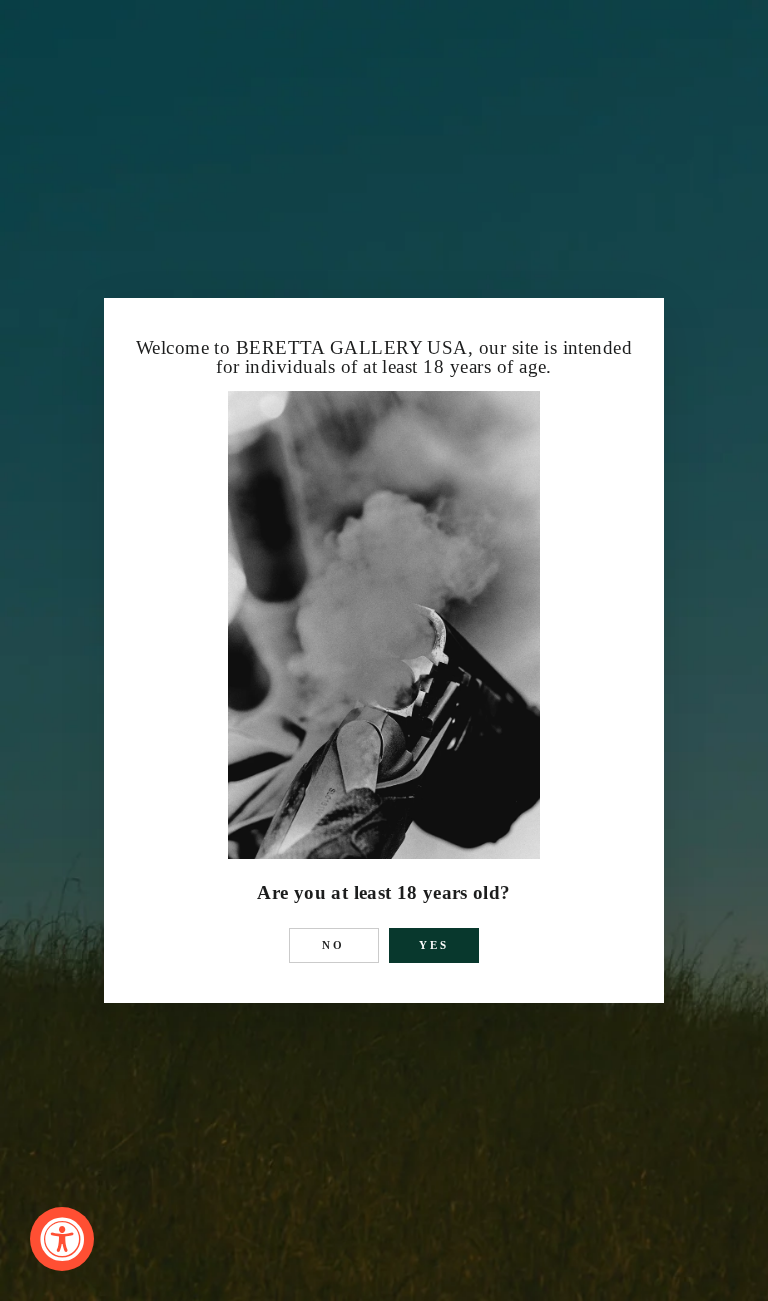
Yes (434, 945)
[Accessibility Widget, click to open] (62, 1239)
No (334, 945)
